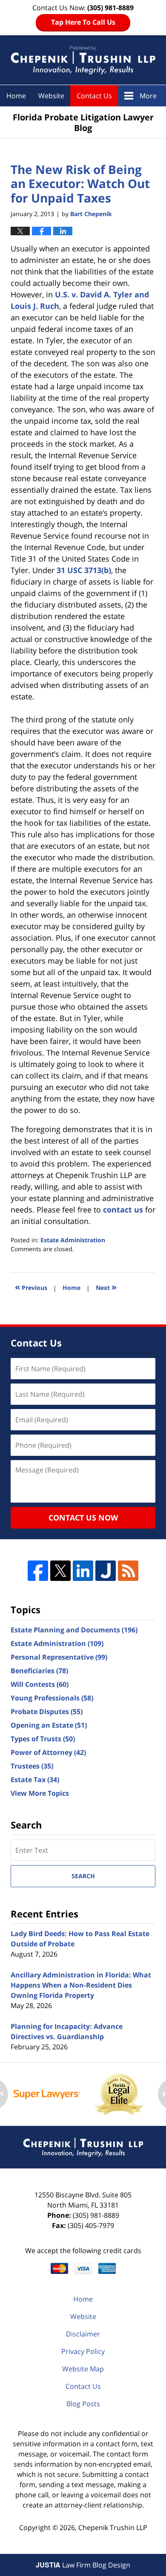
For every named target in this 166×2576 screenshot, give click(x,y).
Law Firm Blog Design (83, 2565)
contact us (123, 1210)
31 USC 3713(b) (84, 570)
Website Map (83, 2369)
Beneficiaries (39, 1671)
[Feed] (128, 1571)
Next (106, 1287)
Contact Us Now (83, 1518)
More (148, 96)
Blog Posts (83, 2404)
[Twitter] (60, 1571)
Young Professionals (52, 1698)
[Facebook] (38, 1571)
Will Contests (40, 1684)
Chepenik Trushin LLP (113, 2528)
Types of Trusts (43, 1739)
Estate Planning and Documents (74, 1630)
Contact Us (94, 96)
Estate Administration (73, 1240)
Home (16, 96)
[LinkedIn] (83, 1571)
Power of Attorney (48, 1752)
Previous (31, 1287)
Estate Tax (35, 1780)
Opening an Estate (49, 1725)
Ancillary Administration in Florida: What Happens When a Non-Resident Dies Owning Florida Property (81, 1985)
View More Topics (40, 1793)
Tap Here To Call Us (83, 22)
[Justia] (106, 1571)
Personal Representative (59, 1657)
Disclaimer (83, 2334)
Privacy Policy (83, 2351)
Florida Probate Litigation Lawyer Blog (83, 60)
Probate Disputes (47, 1712)
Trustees (32, 1766)
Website (51, 96)
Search (83, 1876)
